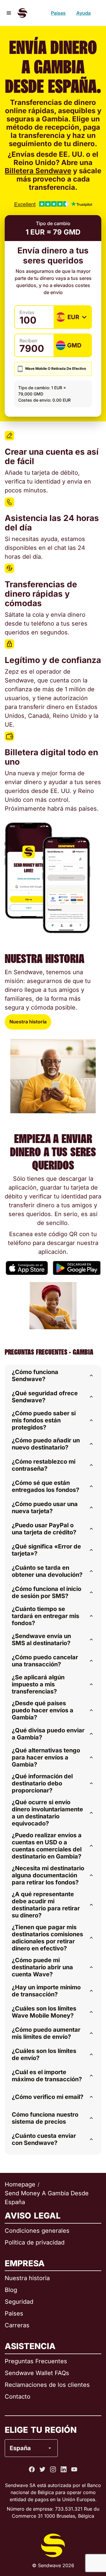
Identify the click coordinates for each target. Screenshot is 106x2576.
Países (58, 13)
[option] (47, 2424)
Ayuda (83, 13)
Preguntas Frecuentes (36, 2361)
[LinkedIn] (64, 2469)
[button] (53, 1376)
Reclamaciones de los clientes (47, 2385)
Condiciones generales (37, 2231)
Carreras (17, 2325)
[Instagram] (53, 2469)
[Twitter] (42, 2469)
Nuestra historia (28, 1022)
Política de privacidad (35, 2242)
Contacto (18, 2397)
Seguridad (19, 2302)
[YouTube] (74, 2469)
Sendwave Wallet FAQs (37, 2373)
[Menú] (9, 13)
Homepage (20, 2184)
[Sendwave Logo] (22, 13)
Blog (11, 2290)
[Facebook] (32, 2469)
